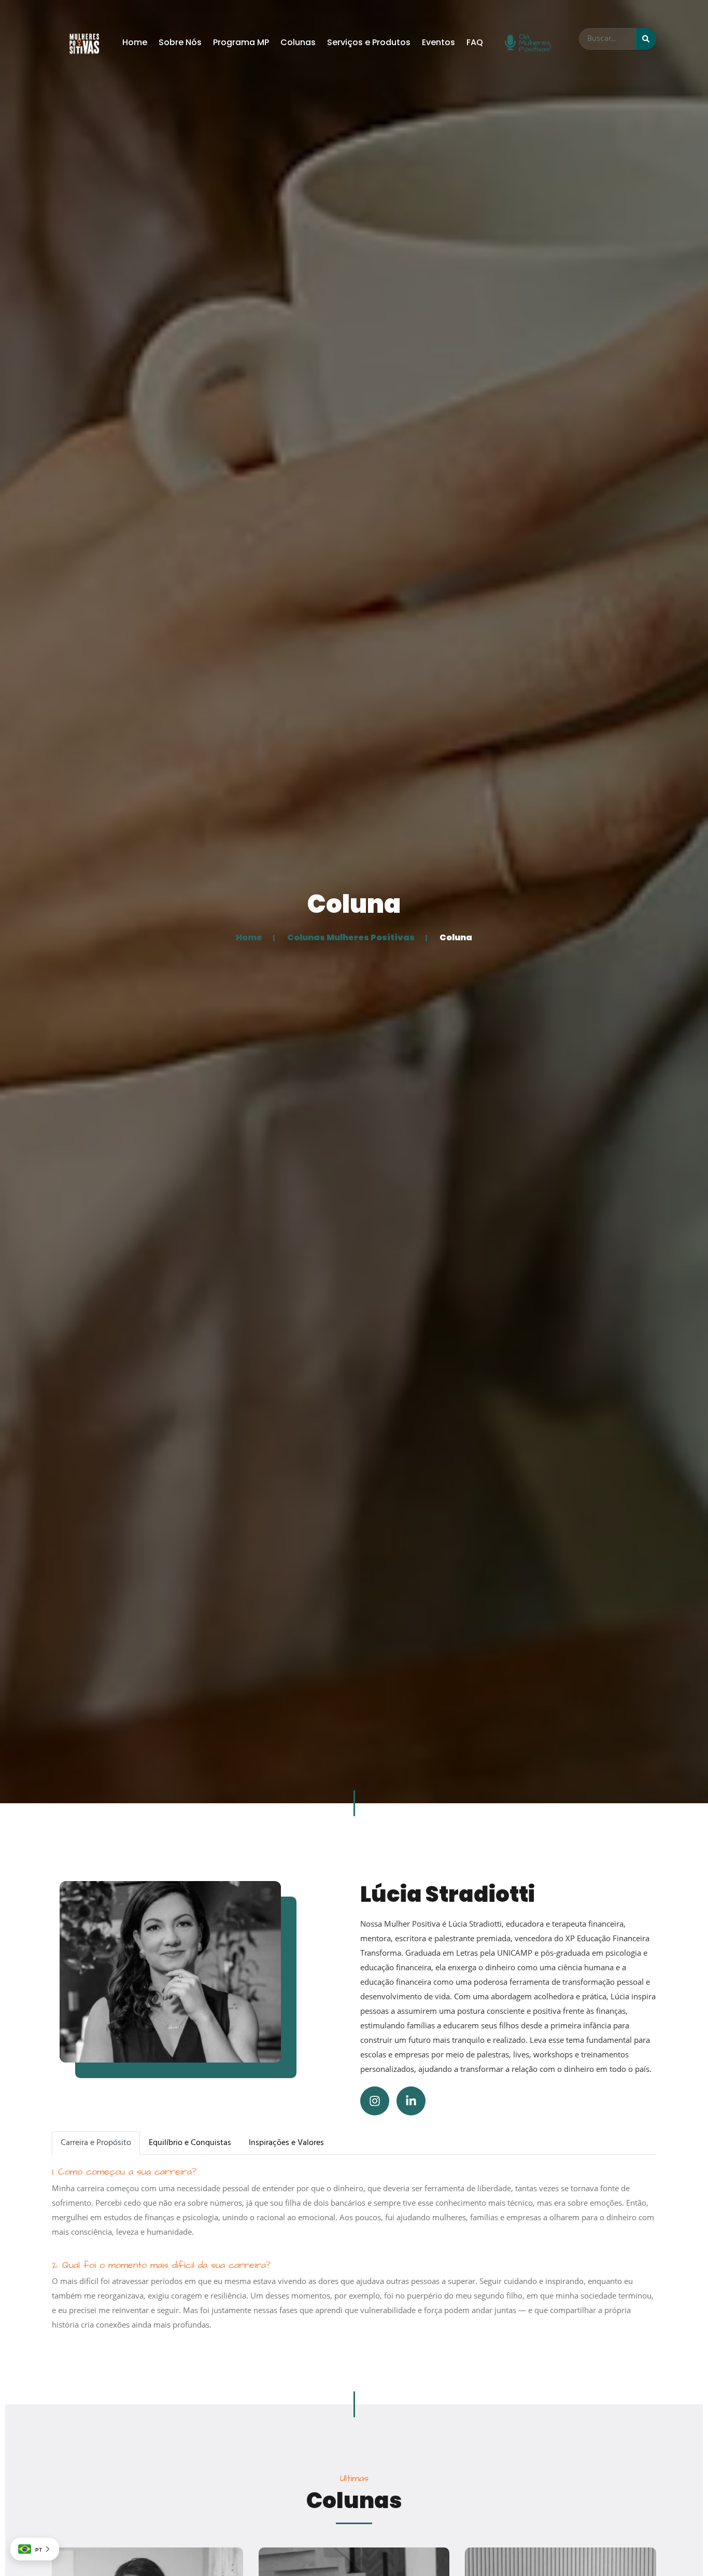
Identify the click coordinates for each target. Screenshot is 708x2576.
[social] (375, 2101)
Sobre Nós (180, 42)
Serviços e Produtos (369, 42)
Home (135, 42)
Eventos (438, 42)
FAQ (475, 42)
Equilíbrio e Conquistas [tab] (190, 2143)
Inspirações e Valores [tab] (286, 2143)
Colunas (298, 42)
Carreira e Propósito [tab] (96, 2143)
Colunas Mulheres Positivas (351, 937)
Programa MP (241, 42)
